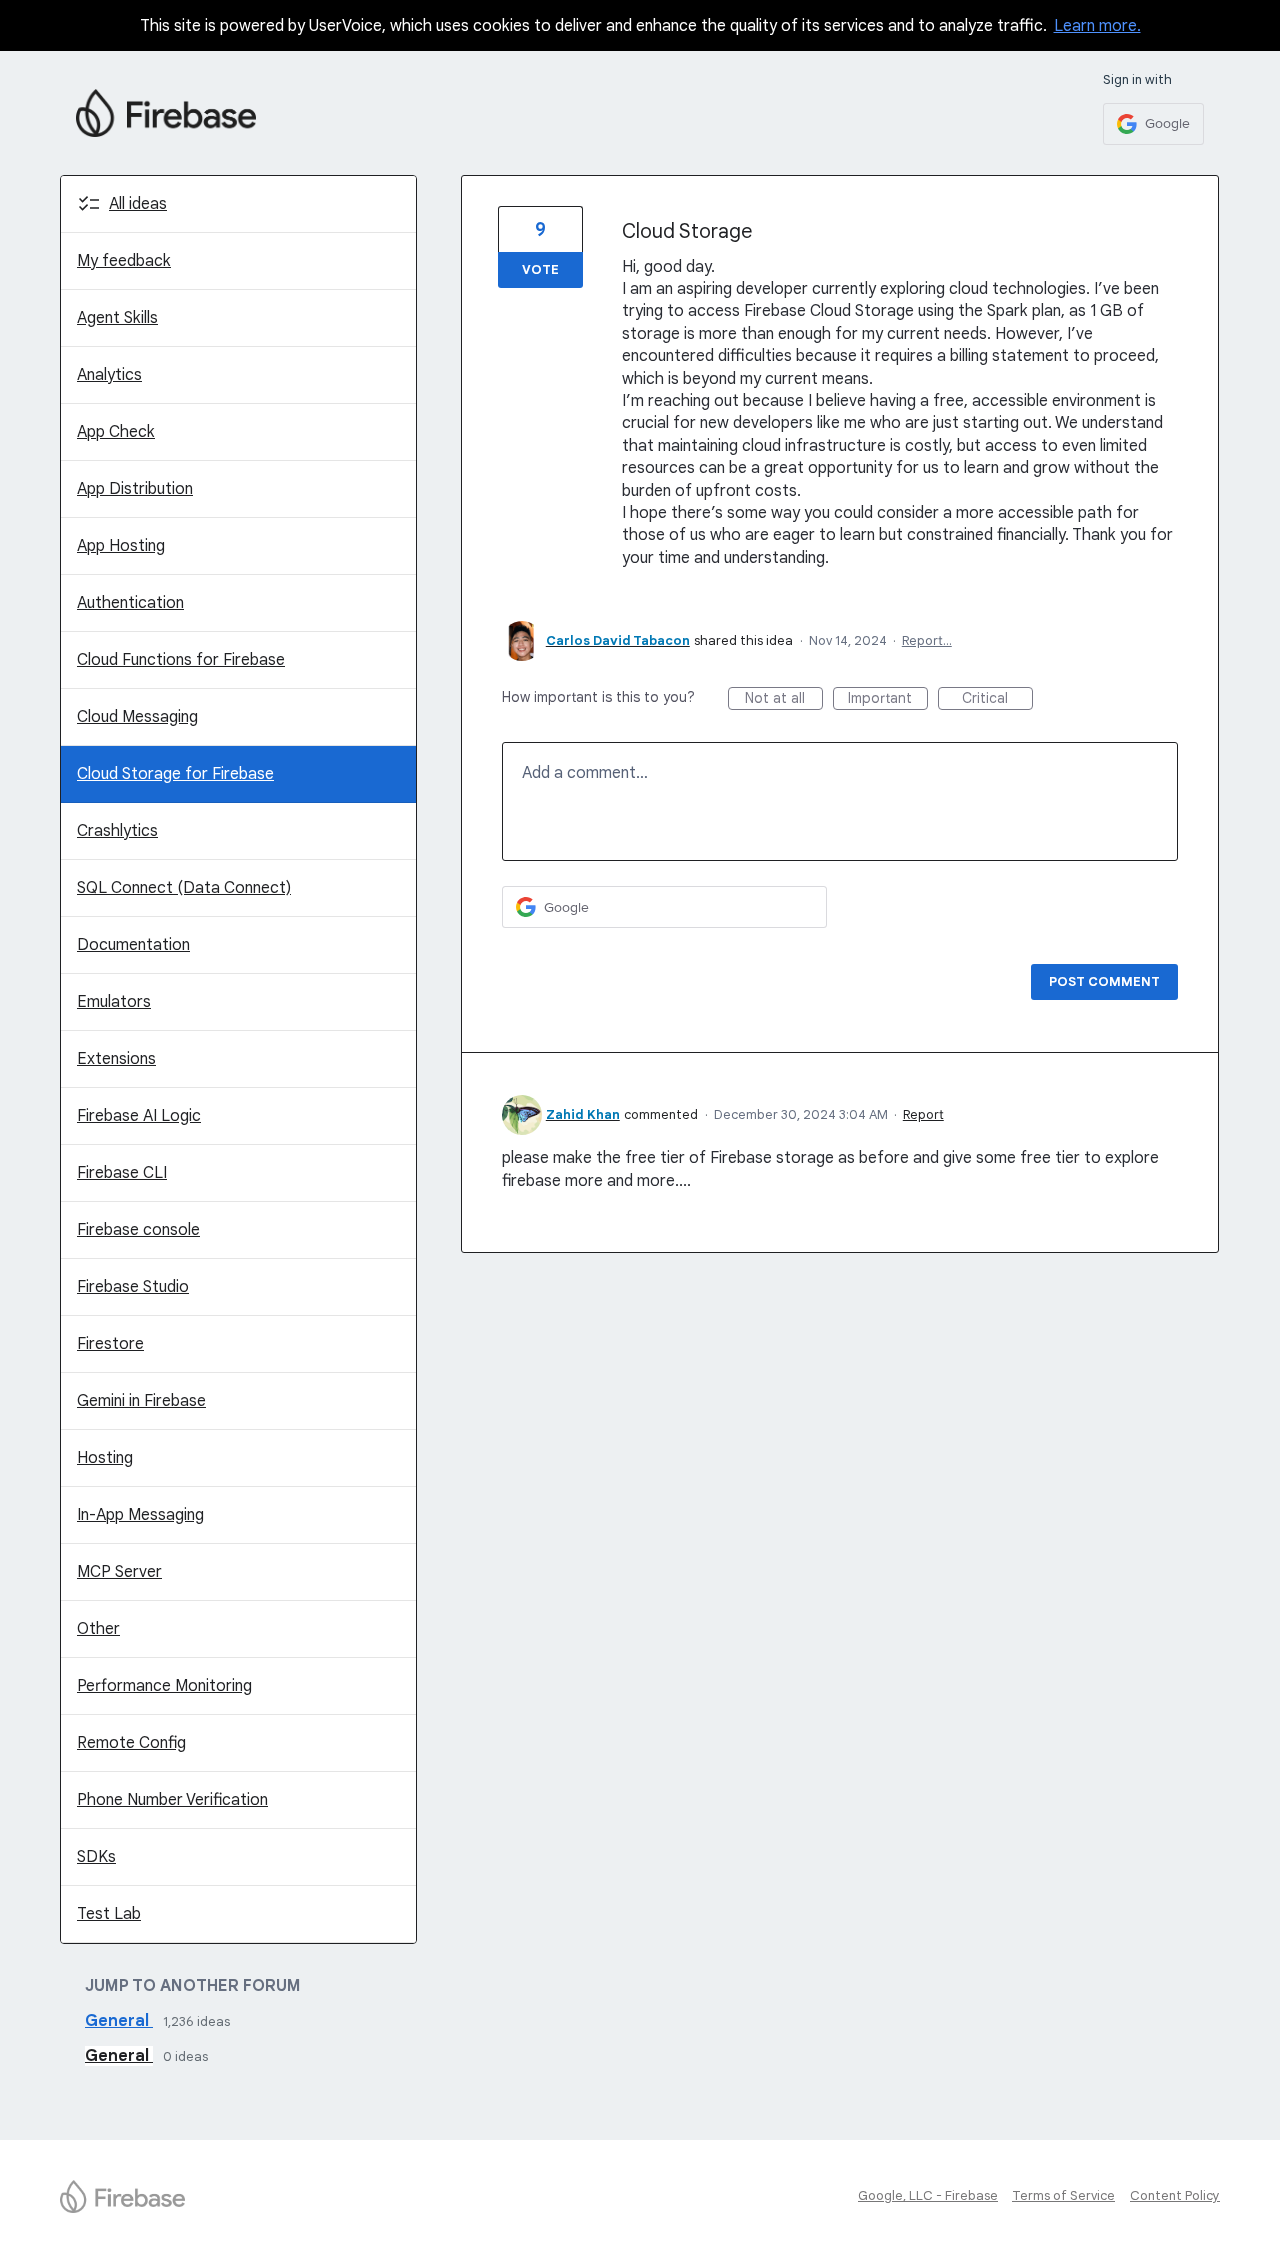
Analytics (109, 375)
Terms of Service (1063, 2195)
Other (98, 1629)
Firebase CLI (122, 1173)
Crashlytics (117, 831)
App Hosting (121, 546)
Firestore (110, 1344)
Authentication (130, 603)
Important (888, 699)
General (119, 2021)
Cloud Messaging (137, 717)
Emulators (114, 1002)
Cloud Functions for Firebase (181, 660)
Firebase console (138, 1230)
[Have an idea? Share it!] (166, 113)
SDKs (96, 1857)
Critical (997, 699)
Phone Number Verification (172, 1800)
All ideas (138, 204)
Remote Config (131, 1743)
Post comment (1104, 981)
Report (923, 1114)
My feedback (124, 261)
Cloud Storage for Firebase (175, 774)
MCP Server (119, 1572)
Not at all (784, 699)
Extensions (116, 1059)
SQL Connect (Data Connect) (184, 888)
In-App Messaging (140, 1515)
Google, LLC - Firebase (928, 2195)
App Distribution (135, 489)
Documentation (133, 945)
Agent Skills (117, 318)
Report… (927, 640)
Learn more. (1097, 26)
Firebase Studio (133, 1287)
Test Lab (109, 1914)
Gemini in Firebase (141, 1401)
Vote (540, 269)
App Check (116, 432)
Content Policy (1175, 2195)
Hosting (105, 1458)
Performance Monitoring (164, 1686)
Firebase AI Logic (139, 1116)
